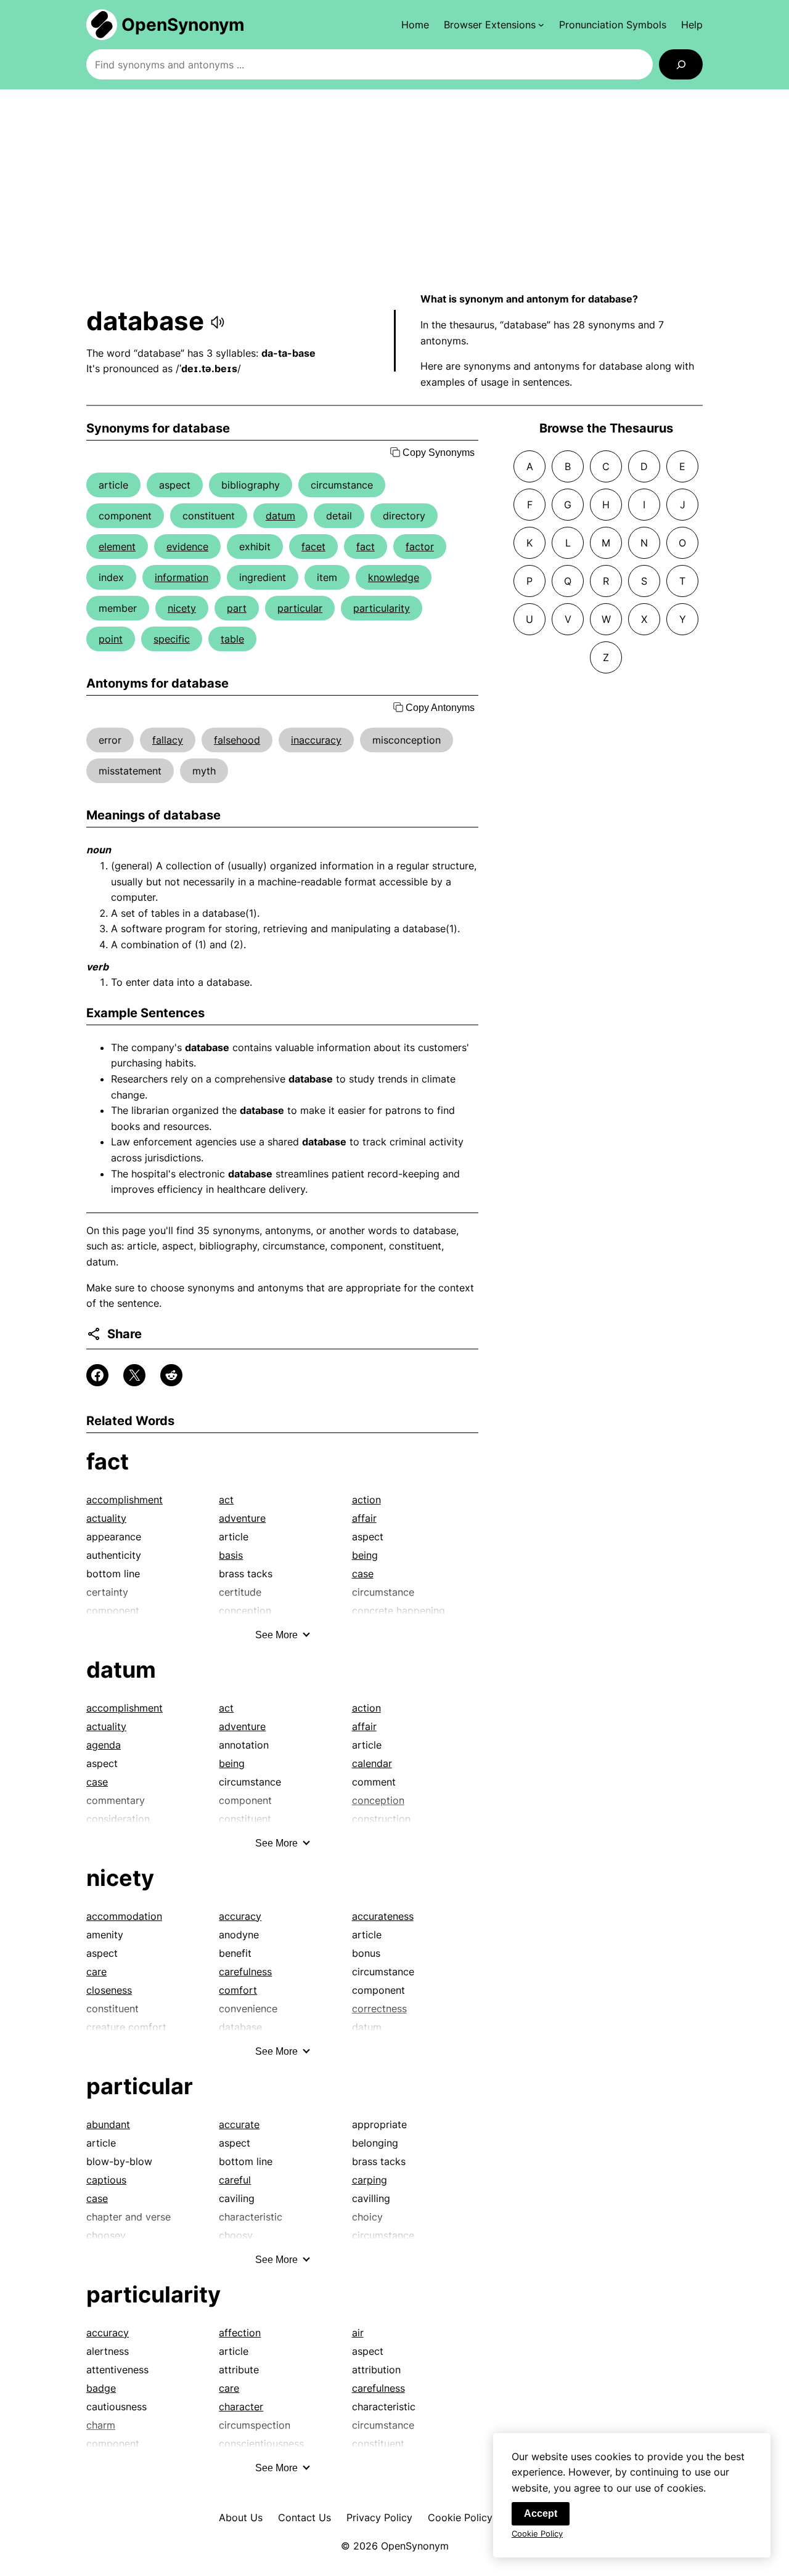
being (365, 1555)
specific (172, 639)
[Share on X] (134, 1375)
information (182, 577)
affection (240, 2333)
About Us (241, 2517)
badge (101, 2388)
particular (300, 608)
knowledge (394, 577)
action (366, 1500)
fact (366, 546)
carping (370, 2180)
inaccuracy (316, 740)
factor (420, 546)
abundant (108, 2124)
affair (364, 1518)
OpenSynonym (183, 25)
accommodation (124, 1916)
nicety (182, 608)
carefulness (245, 1972)
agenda (104, 1745)
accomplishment (125, 1500)
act (226, 1500)
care (96, 1972)
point (111, 639)
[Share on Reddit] (171, 1375)
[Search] (681, 64)
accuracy (240, 1916)
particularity (382, 608)
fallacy (168, 740)
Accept (541, 2513)
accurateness (383, 1916)
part (237, 608)
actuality (106, 1518)
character (241, 2407)
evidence (187, 546)
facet (313, 546)
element (117, 546)
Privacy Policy (379, 2517)
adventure (242, 1518)
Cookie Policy (460, 2517)
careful (235, 2180)
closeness (109, 1990)
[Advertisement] (394, 190)
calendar (372, 1763)
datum (280, 516)
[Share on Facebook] (97, 1375)
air (358, 2333)
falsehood (237, 740)
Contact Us (305, 2517)
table (232, 639)
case (363, 1574)
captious (106, 2180)
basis (231, 1555)
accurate (239, 2124)
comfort (238, 1990)
